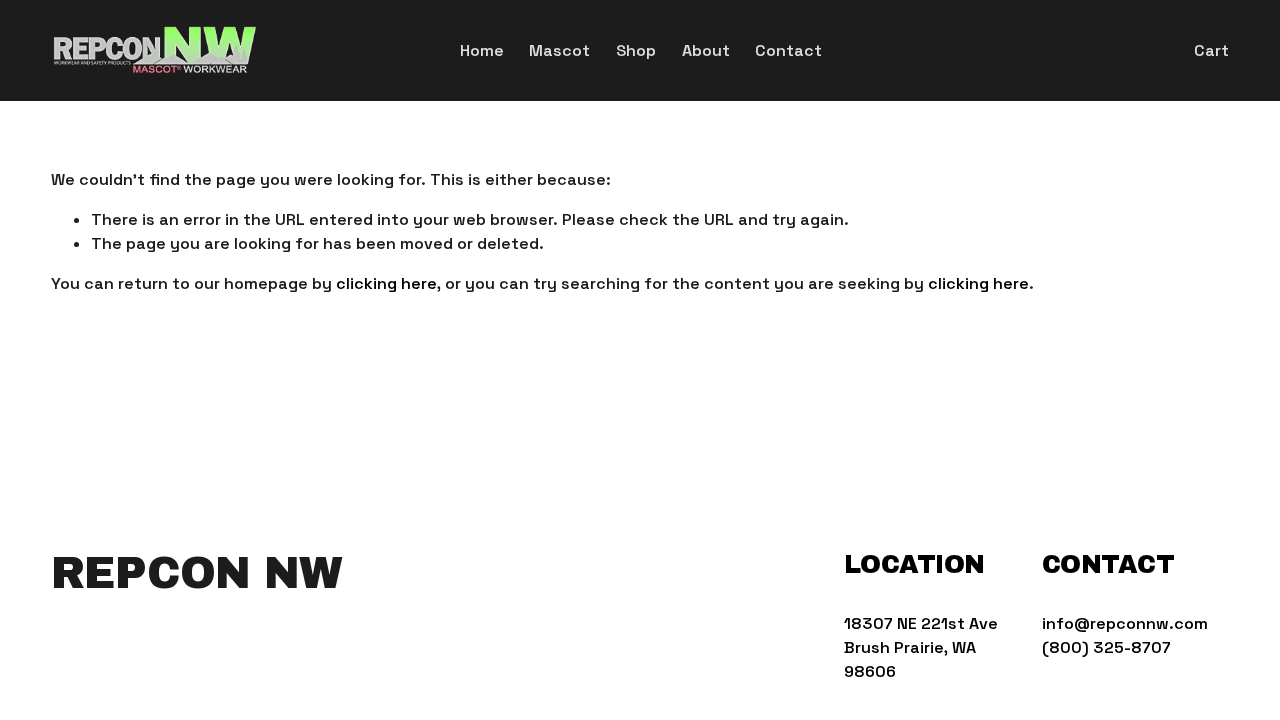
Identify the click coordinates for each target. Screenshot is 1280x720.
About (706, 50)
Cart (1211, 50)
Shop (636, 50)
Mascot (559, 50)
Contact (788, 50)
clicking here (386, 283)
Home (482, 50)
